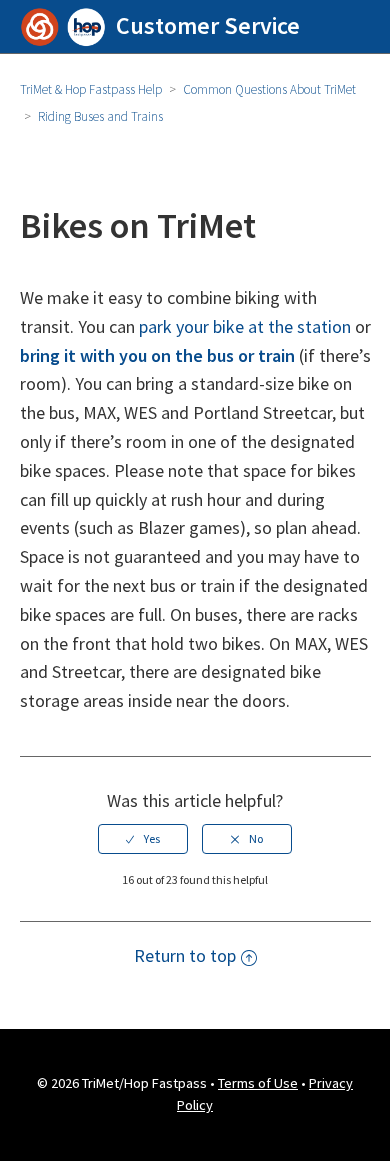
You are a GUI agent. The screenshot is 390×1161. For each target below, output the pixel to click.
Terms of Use (258, 1083)
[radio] (143, 839)
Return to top (185, 955)
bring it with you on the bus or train (157, 355)
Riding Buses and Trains (100, 116)
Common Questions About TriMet (269, 89)
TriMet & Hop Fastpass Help (91, 89)
